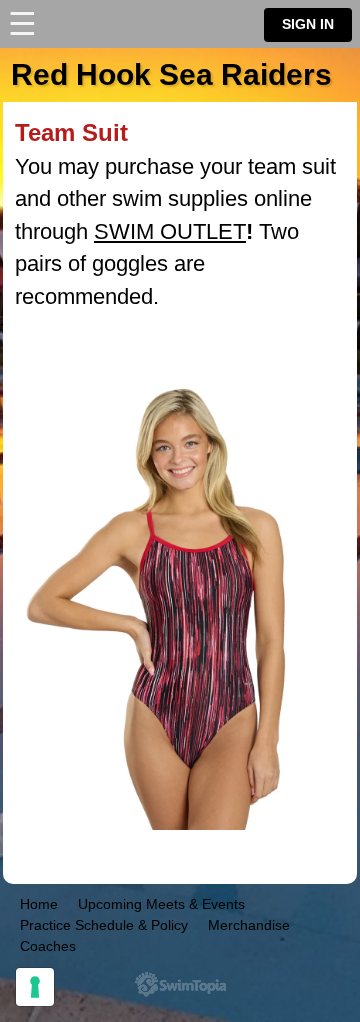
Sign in (308, 24)
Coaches (48, 946)
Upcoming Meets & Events (161, 904)
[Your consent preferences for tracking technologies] (35, 987)
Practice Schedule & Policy (104, 925)
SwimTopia (180, 984)
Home (39, 904)
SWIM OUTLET (170, 231)
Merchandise (249, 925)
